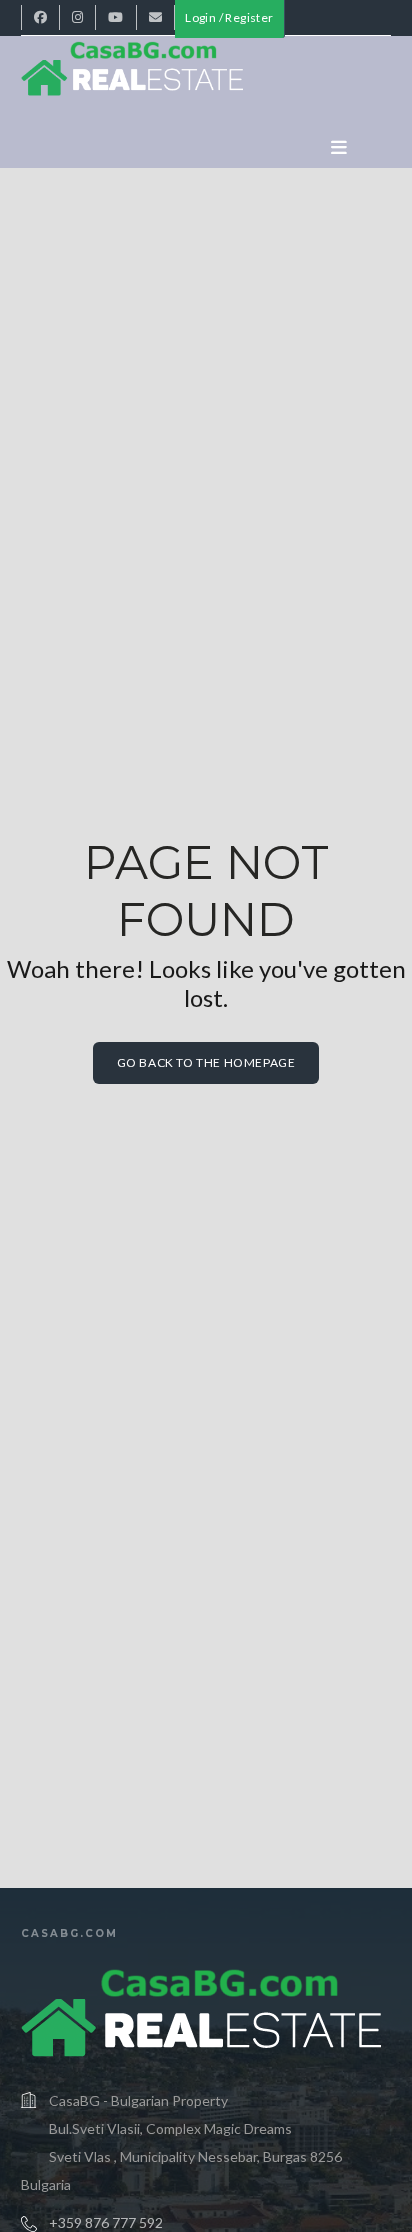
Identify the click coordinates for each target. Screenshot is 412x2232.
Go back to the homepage (206, 1062)
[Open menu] (339, 148)
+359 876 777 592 (106, 2222)
